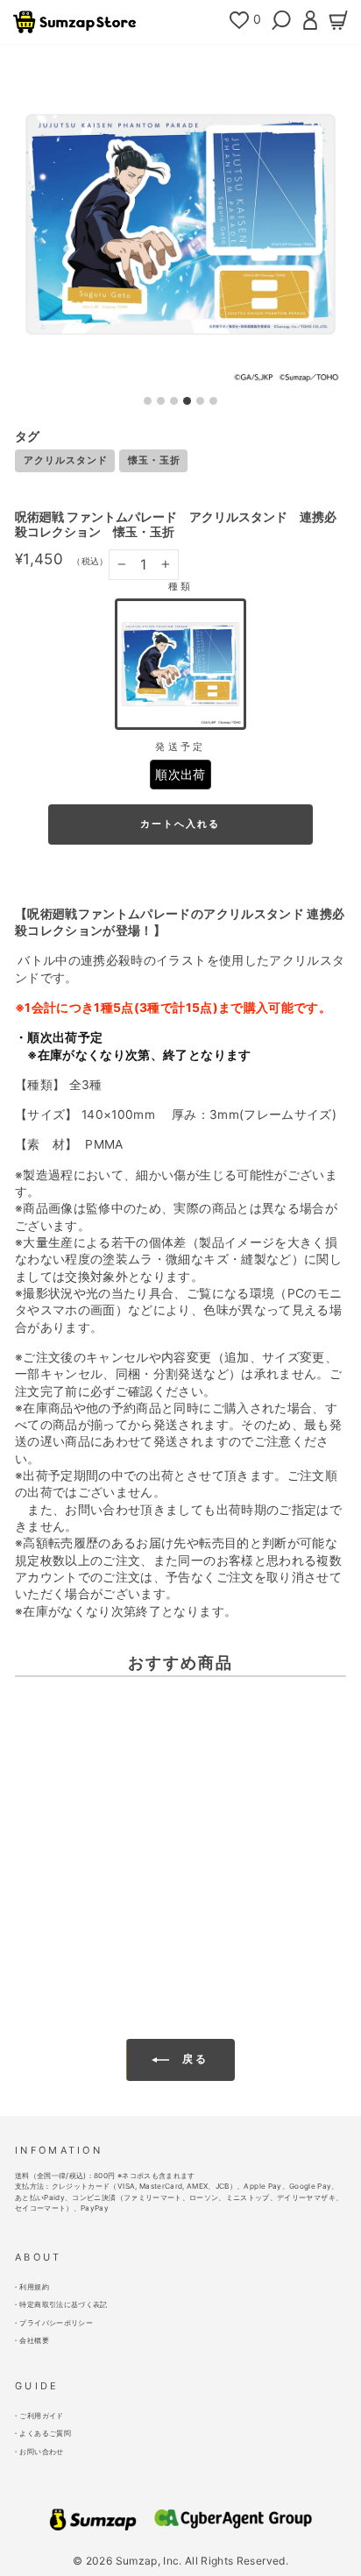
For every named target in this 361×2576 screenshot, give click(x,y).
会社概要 (34, 2340)
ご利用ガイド (41, 2416)
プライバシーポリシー (56, 2323)
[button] (180, 664)
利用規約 (34, 2287)
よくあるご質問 (45, 2433)
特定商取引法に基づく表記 (63, 2304)
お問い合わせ (41, 2452)
